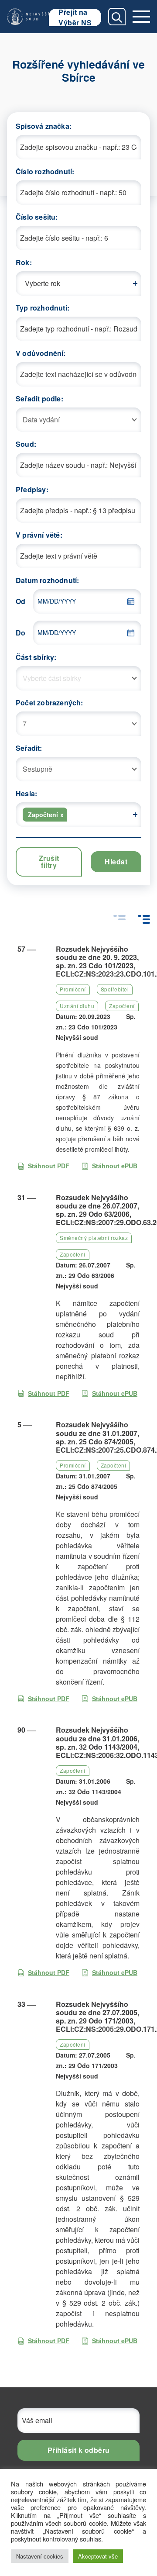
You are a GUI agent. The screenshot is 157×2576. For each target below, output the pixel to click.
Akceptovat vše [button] (98, 2556)
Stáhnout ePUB (115, 1166)
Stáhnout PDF (49, 1166)
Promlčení (73, 989)
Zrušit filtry (49, 862)
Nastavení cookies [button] (40, 2556)
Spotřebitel (115, 989)
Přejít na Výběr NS (75, 17)
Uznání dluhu (77, 1006)
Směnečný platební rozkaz (94, 1238)
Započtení (122, 1006)
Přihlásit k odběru (79, 2450)
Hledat (116, 862)
